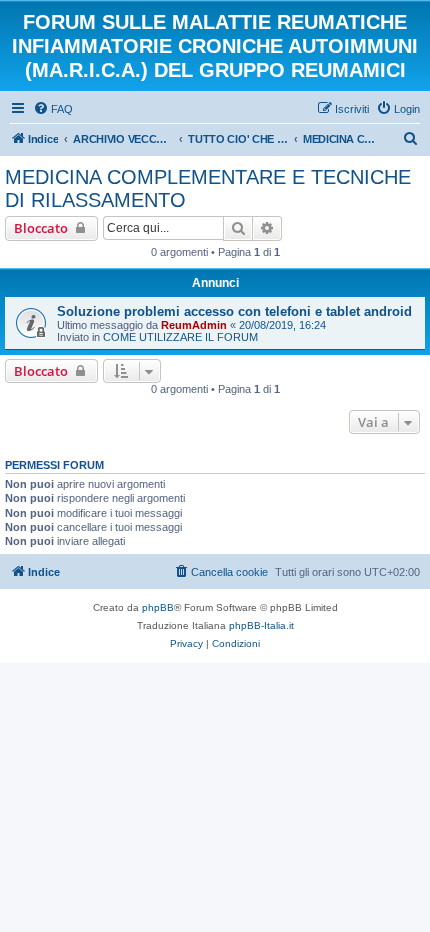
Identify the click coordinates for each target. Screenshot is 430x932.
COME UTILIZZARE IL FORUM (180, 337)
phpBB (158, 607)
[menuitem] (53, 109)
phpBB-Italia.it (261, 625)
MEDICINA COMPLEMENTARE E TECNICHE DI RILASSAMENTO (208, 188)
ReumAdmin (194, 325)
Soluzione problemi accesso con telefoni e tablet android (234, 311)
